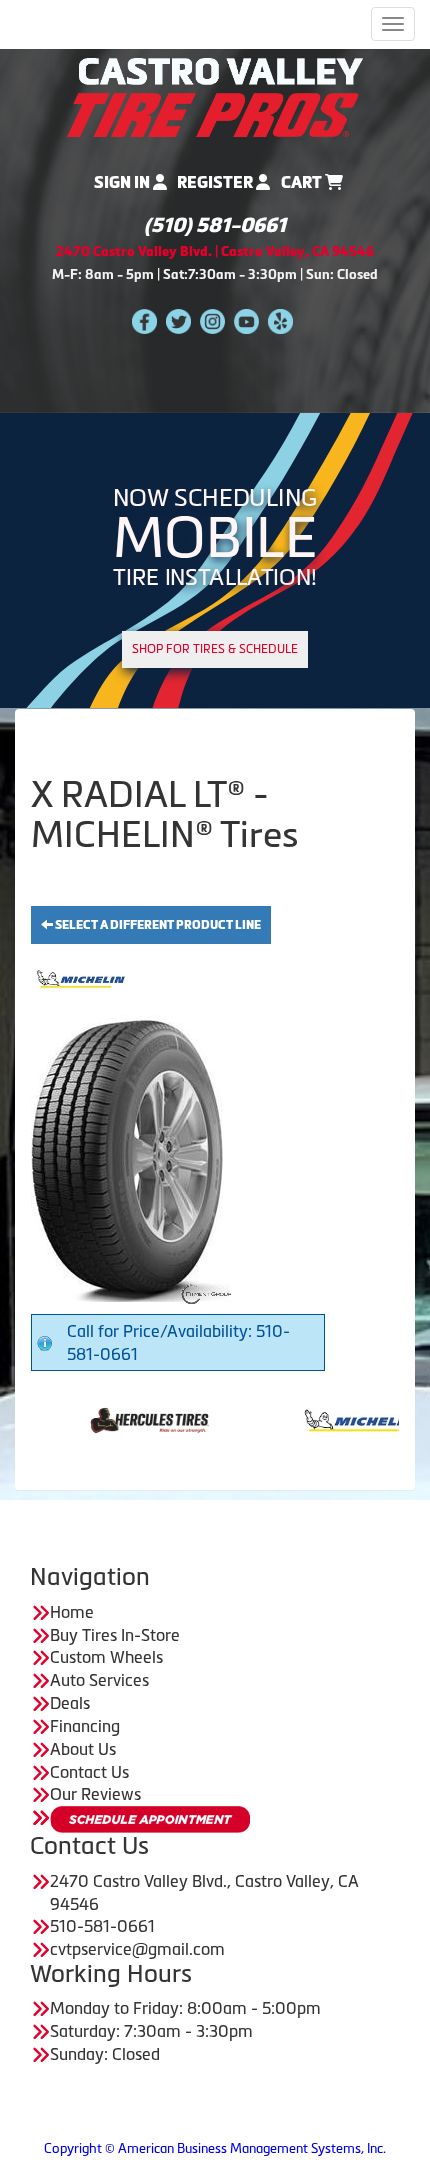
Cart (303, 182)
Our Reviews (95, 1794)
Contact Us (89, 1772)
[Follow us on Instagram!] (212, 320)
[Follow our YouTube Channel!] (246, 320)
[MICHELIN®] (314, 1418)
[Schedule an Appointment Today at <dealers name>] (150, 1819)
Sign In (123, 182)
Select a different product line (157, 925)
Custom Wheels (106, 1657)
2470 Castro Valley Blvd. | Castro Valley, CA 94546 (215, 251)
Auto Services (99, 1680)
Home (72, 1612)
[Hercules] (103, 1418)
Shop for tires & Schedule (215, 649)
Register (216, 182)
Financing (85, 1726)
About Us (83, 1749)
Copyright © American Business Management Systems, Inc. (215, 2148)
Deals (70, 1703)
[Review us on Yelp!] (280, 320)
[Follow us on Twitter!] (178, 320)
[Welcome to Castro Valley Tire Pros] (215, 95)
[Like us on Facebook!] (144, 320)
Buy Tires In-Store (115, 1635)
